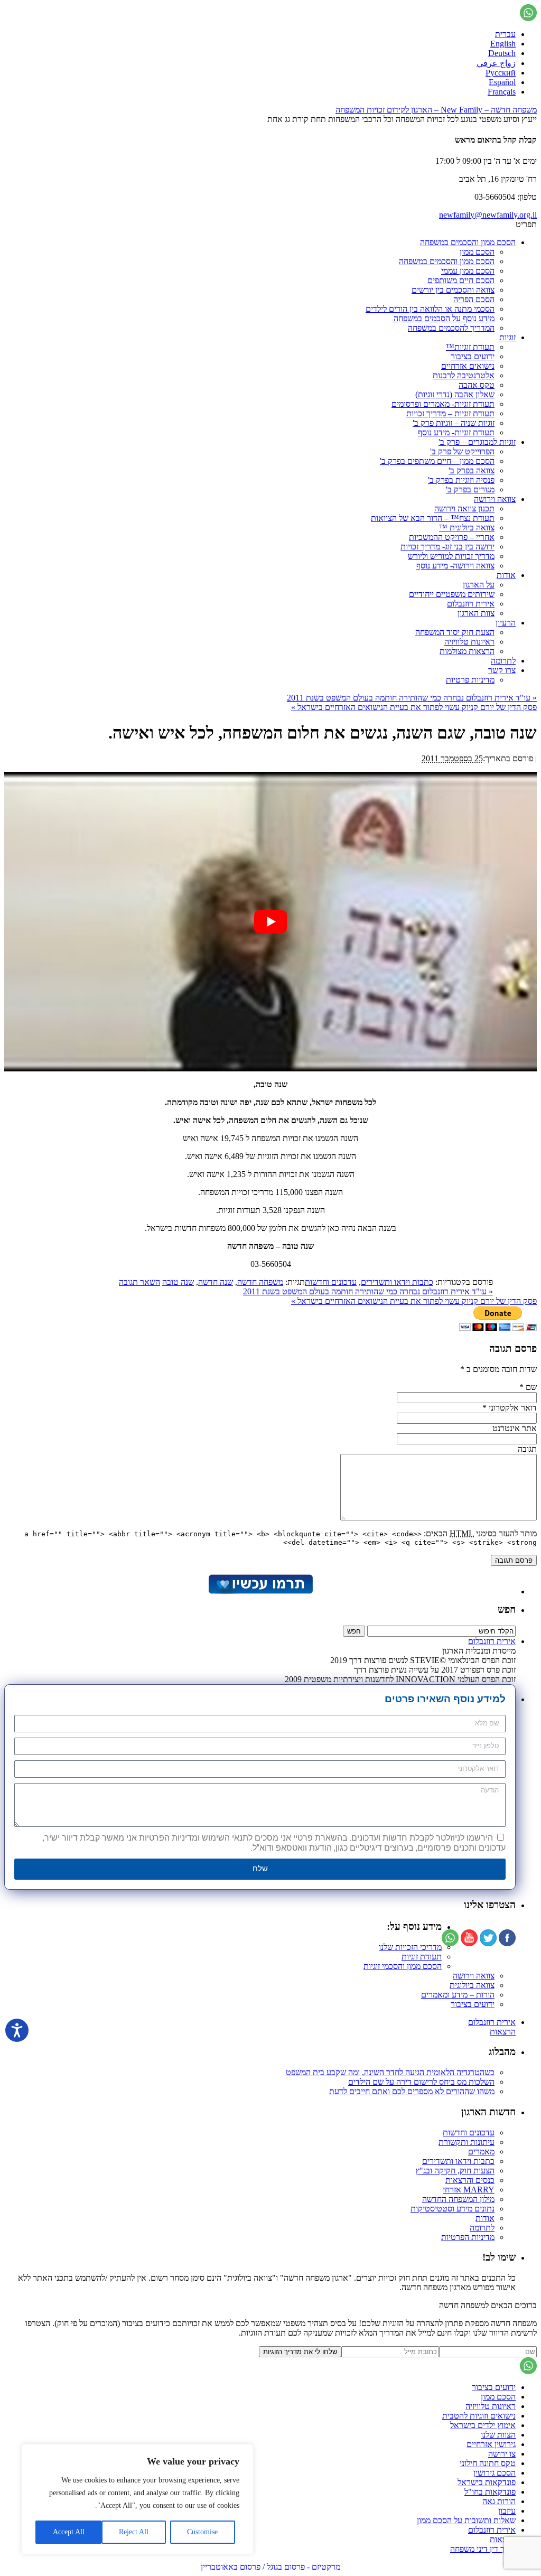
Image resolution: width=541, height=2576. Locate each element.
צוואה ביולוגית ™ (467, 528)
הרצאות (503, 2032)
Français (502, 92)
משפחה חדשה (260, 1282)
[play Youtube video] (270, 922)
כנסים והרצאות (470, 2180)
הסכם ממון (477, 252)
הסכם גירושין (495, 2473)
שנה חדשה (216, 1282)
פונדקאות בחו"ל (490, 2492)
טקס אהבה (477, 385)
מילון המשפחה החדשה (458, 2199)
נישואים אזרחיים (468, 366)
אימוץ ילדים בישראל (483, 2425)
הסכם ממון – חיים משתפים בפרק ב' (437, 461)
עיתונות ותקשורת (467, 2142)
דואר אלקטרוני (513, 1408)
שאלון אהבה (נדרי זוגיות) (455, 394)
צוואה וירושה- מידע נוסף (455, 566)
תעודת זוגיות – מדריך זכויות (450, 413)
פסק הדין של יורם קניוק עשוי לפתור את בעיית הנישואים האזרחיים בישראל (414, 707)
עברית (505, 34)
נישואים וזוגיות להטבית (479, 2416)
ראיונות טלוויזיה (469, 642)
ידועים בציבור (473, 356)
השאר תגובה (139, 1282)
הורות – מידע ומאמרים (458, 1995)
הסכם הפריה (474, 299)
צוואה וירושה (495, 499)
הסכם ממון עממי (468, 271)
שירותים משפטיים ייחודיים (452, 594)
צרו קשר (502, 670)
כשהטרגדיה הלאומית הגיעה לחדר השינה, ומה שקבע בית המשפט (390, 2072)
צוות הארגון (476, 613)
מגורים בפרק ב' (470, 489)
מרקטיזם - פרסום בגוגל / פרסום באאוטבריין (270, 2567)
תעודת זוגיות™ (470, 347)
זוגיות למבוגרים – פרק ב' (477, 442)
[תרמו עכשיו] (260, 1592)
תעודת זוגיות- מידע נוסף (456, 432)
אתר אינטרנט (515, 1428)
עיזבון (507, 2511)
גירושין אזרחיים (491, 2444)
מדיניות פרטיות (470, 680)
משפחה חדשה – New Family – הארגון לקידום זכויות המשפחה (436, 110)
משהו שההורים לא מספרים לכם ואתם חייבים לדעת (412, 2091)
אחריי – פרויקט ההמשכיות (452, 537)
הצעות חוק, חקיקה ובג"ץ (455, 2171)
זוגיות (507, 337)
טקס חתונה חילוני (488, 2463)
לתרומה (503, 661)
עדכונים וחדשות (331, 1282)
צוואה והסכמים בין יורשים (453, 290)
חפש (507, 1609)
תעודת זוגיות (422, 1957)
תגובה (527, 1449)
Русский (501, 73)
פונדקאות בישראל (487, 2482)
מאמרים (481, 2152)
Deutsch (502, 53)
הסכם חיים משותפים (461, 280)
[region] (137, 2499)
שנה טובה (178, 1282)
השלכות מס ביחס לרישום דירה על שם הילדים (421, 2082)
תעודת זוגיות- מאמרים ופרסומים (443, 404)
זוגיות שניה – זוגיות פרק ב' (454, 423)
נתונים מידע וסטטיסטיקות (453, 2209)
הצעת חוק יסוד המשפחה (455, 632)
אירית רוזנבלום (471, 604)
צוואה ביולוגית (472, 1985)
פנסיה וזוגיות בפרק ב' (461, 480)
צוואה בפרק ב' (472, 470)
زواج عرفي (496, 63)
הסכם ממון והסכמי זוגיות (403, 1966)
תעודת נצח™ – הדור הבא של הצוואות (433, 518)
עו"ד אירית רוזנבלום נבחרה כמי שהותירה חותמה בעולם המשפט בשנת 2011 (412, 698)
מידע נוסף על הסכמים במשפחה (444, 318)
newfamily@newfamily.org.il (488, 215)
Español (502, 82)
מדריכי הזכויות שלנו (410, 1947)
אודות (506, 575)
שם (531, 1387)
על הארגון (479, 585)
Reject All (134, 2532)
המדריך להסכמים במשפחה (451, 328)
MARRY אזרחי (469, 2190)
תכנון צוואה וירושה (464, 508)
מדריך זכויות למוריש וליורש (451, 556)
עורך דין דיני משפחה (483, 2549)
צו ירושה (502, 2454)
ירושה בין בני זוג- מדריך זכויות (447, 547)
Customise (202, 2532)
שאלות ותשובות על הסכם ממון (466, 2520)
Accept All (69, 2532)
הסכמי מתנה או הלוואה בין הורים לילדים (430, 309)
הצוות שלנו (498, 2435)
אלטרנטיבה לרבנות (464, 375)
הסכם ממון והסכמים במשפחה (468, 242)
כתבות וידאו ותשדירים (397, 1282)
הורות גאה (499, 2501)
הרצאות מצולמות (467, 651)
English (503, 44)
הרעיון (506, 623)
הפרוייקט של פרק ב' (462, 451)
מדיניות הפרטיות (468, 2237)
